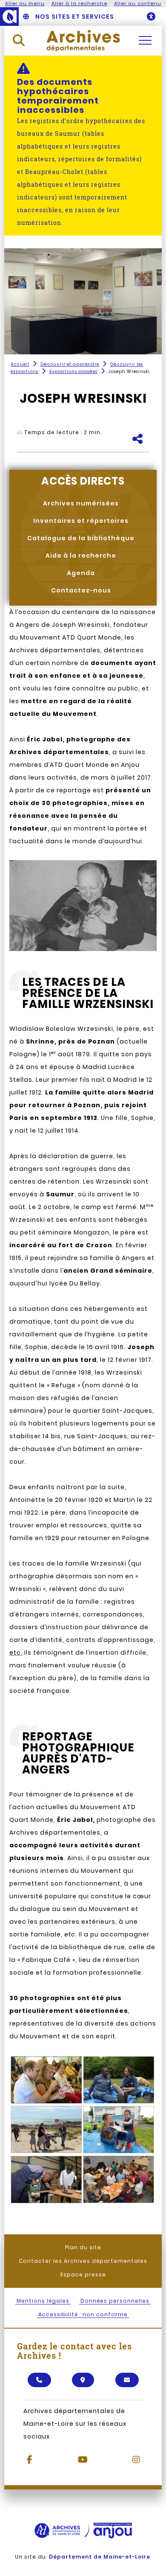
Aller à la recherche (79, 3)
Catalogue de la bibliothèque (81, 538)
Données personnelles (115, 2301)
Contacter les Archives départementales (83, 2261)
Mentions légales (43, 2301)
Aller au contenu (138, 3)
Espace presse (83, 2274)
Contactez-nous (81, 590)
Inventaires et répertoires (81, 521)
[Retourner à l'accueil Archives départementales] (83, 40)
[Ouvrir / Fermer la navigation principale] (145, 40)
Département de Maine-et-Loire (100, 2557)
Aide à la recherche (81, 556)
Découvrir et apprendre (70, 364)
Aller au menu (25, 3)
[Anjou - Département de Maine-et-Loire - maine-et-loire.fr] (9, 17)
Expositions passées (73, 372)
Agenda (81, 573)
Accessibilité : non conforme (83, 2314)
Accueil (20, 364)
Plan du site (83, 2247)
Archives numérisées (81, 503)
